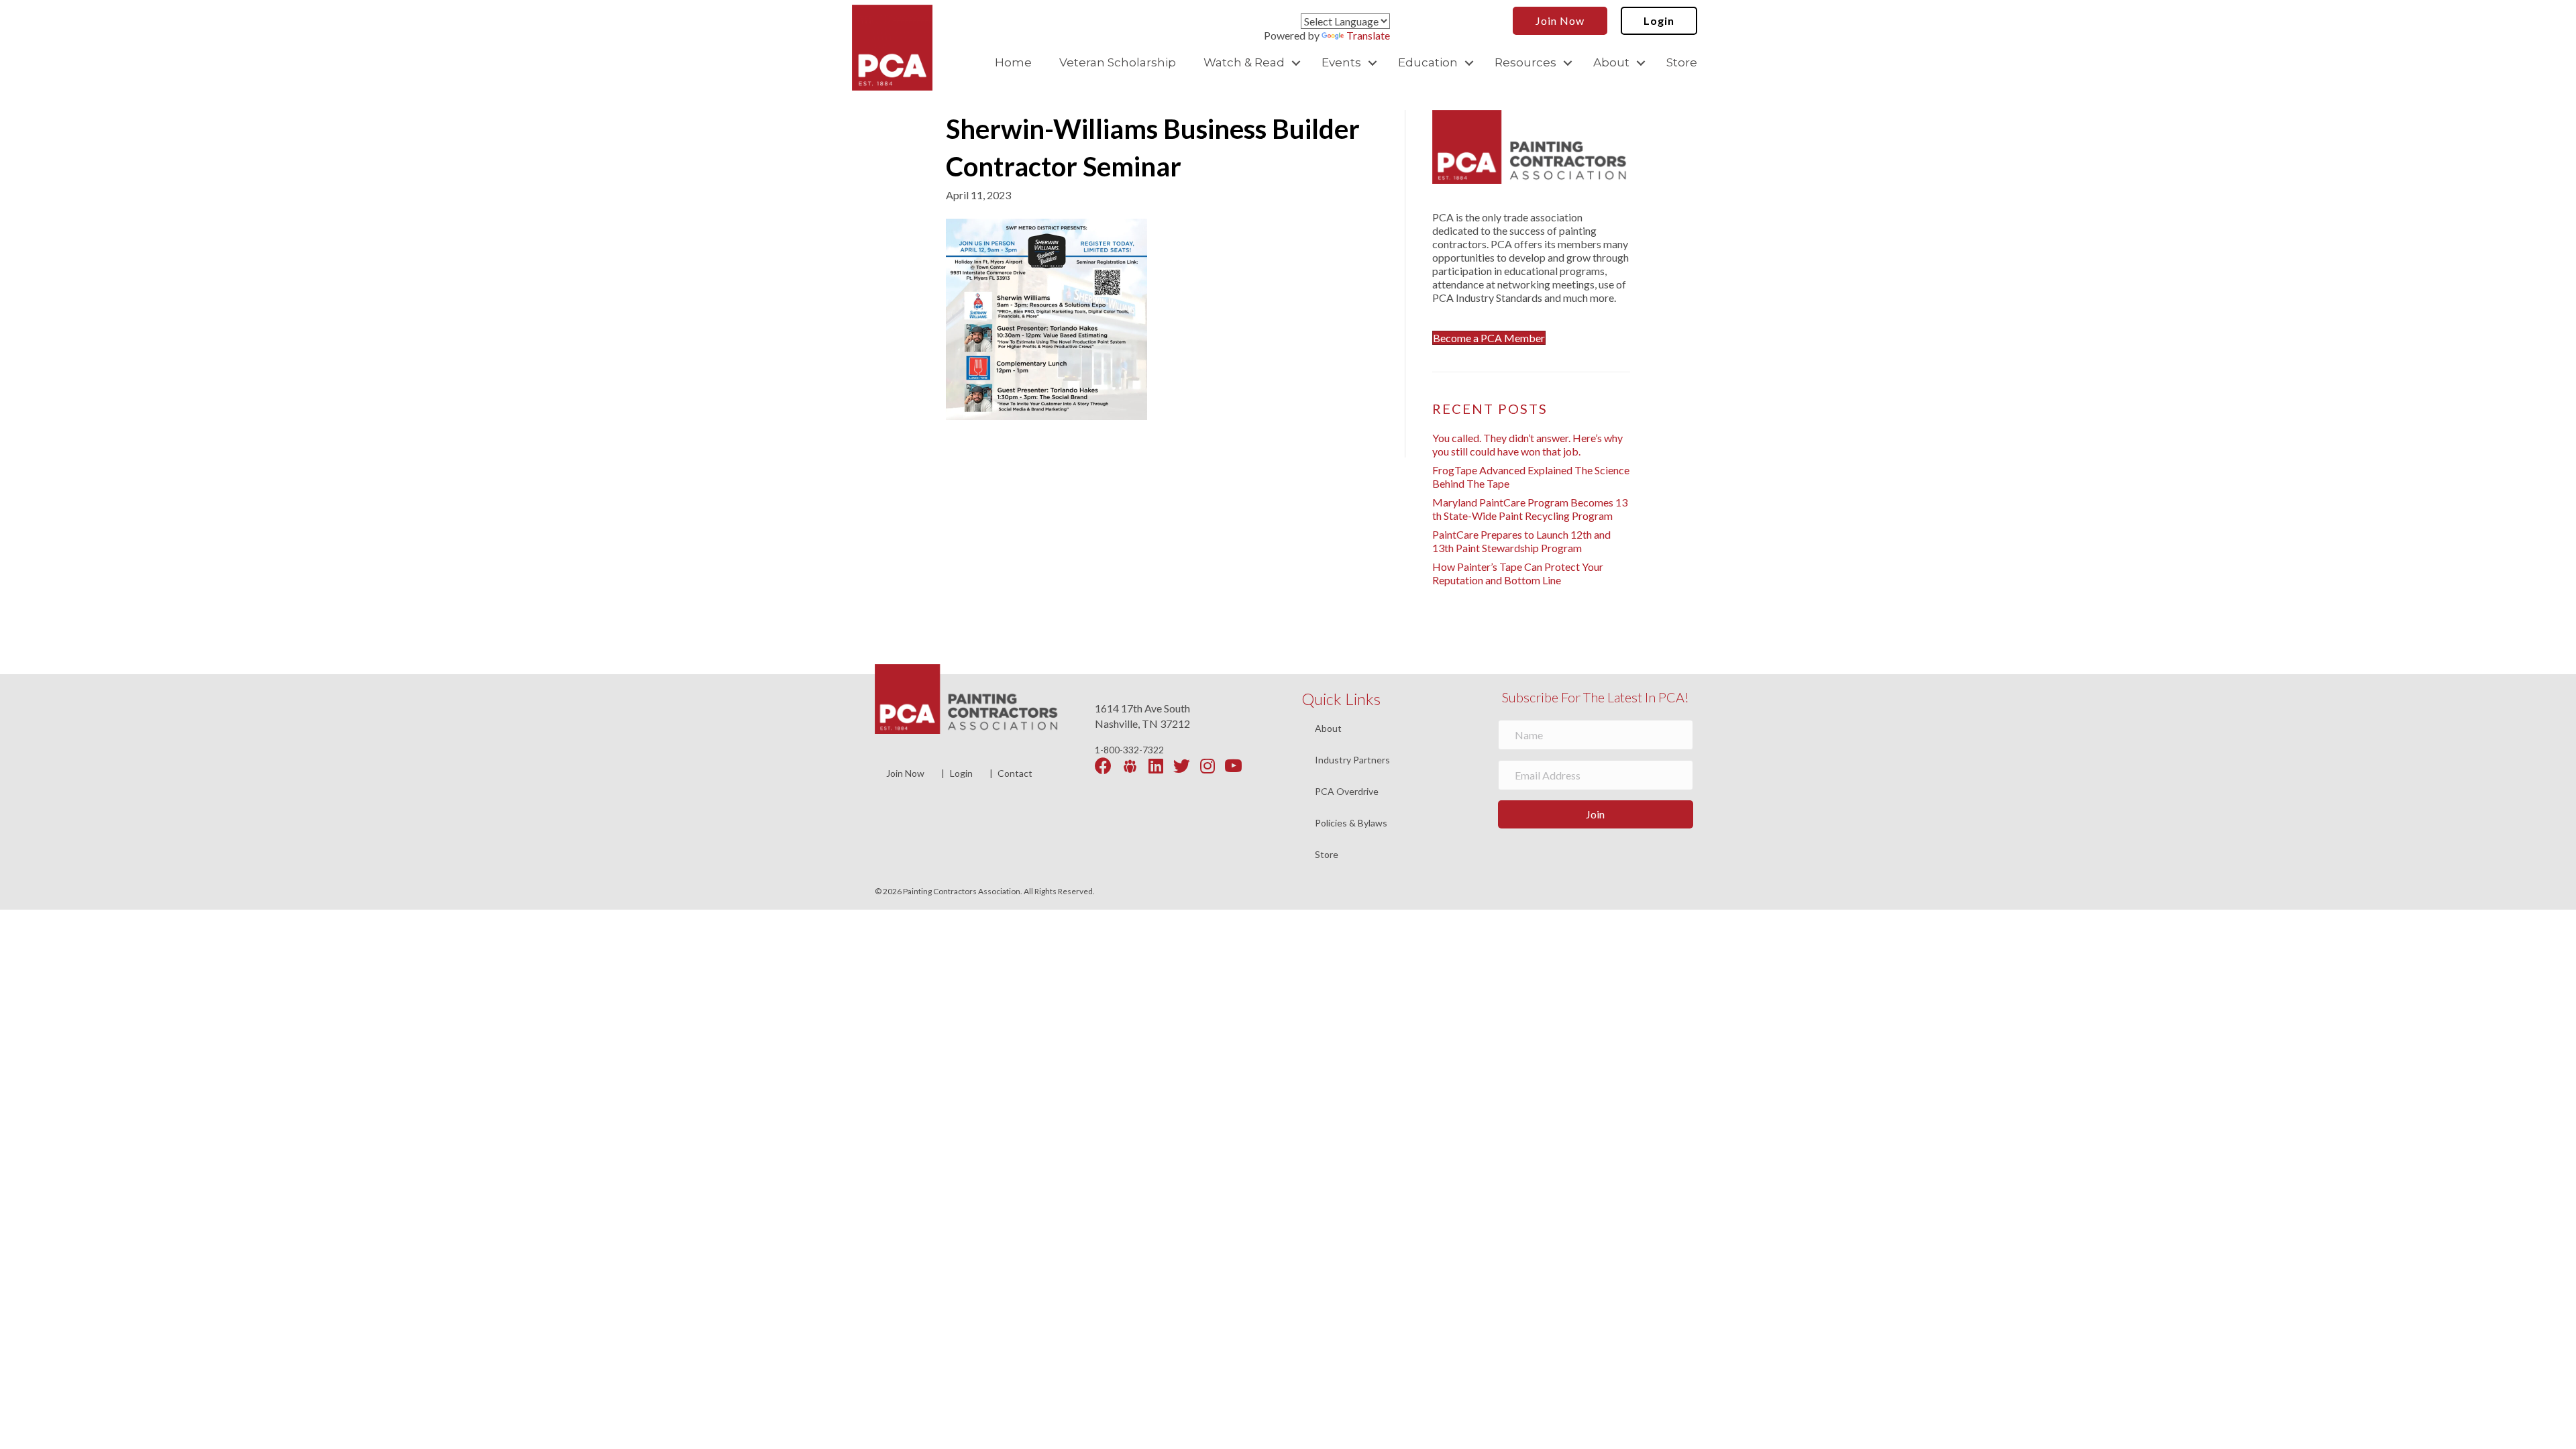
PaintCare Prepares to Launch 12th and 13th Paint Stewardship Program (1521, 541)
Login (961, 773)
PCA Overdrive (1347, 792)
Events (1341, 62)
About (1611, 62)
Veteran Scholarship (1118, 62)
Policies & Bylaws (1351, 823)
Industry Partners (1352, 760)
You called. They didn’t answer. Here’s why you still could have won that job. (1527, 444)
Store (1682, 62)
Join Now (905, 773)
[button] (1296, 63)
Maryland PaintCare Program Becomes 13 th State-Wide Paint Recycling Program (1530, 509)
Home (1013, 62)
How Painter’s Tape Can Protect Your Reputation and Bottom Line (1518, 573)
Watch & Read (1244, 62)
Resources (1525, 62)
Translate (1368, 35)
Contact (1015, 773)
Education (1428, 62)
